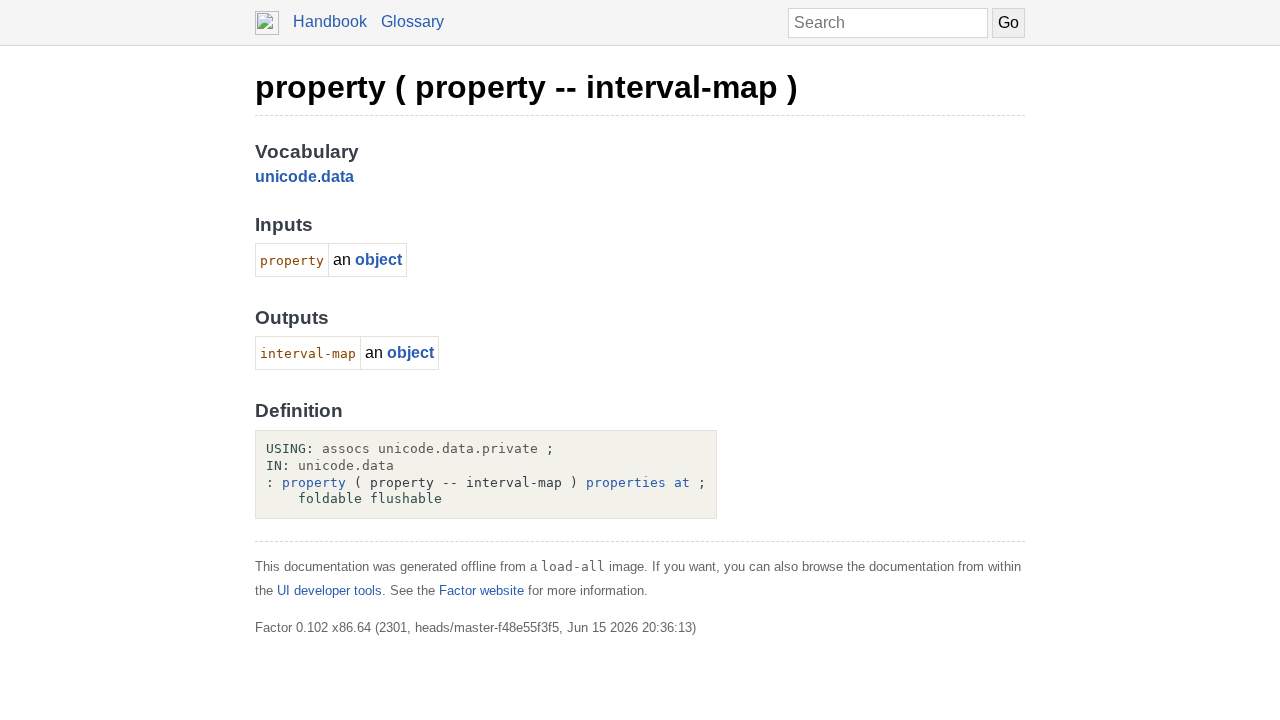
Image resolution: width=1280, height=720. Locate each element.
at (682, 482)
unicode (286, 176)
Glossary (412, 21)
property (314, 482)
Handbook (330, 21)
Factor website (481, 590)
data (337, 176)
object (378, 259)
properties (626, 482)
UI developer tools (329, 590)
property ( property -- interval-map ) (526, 87)
